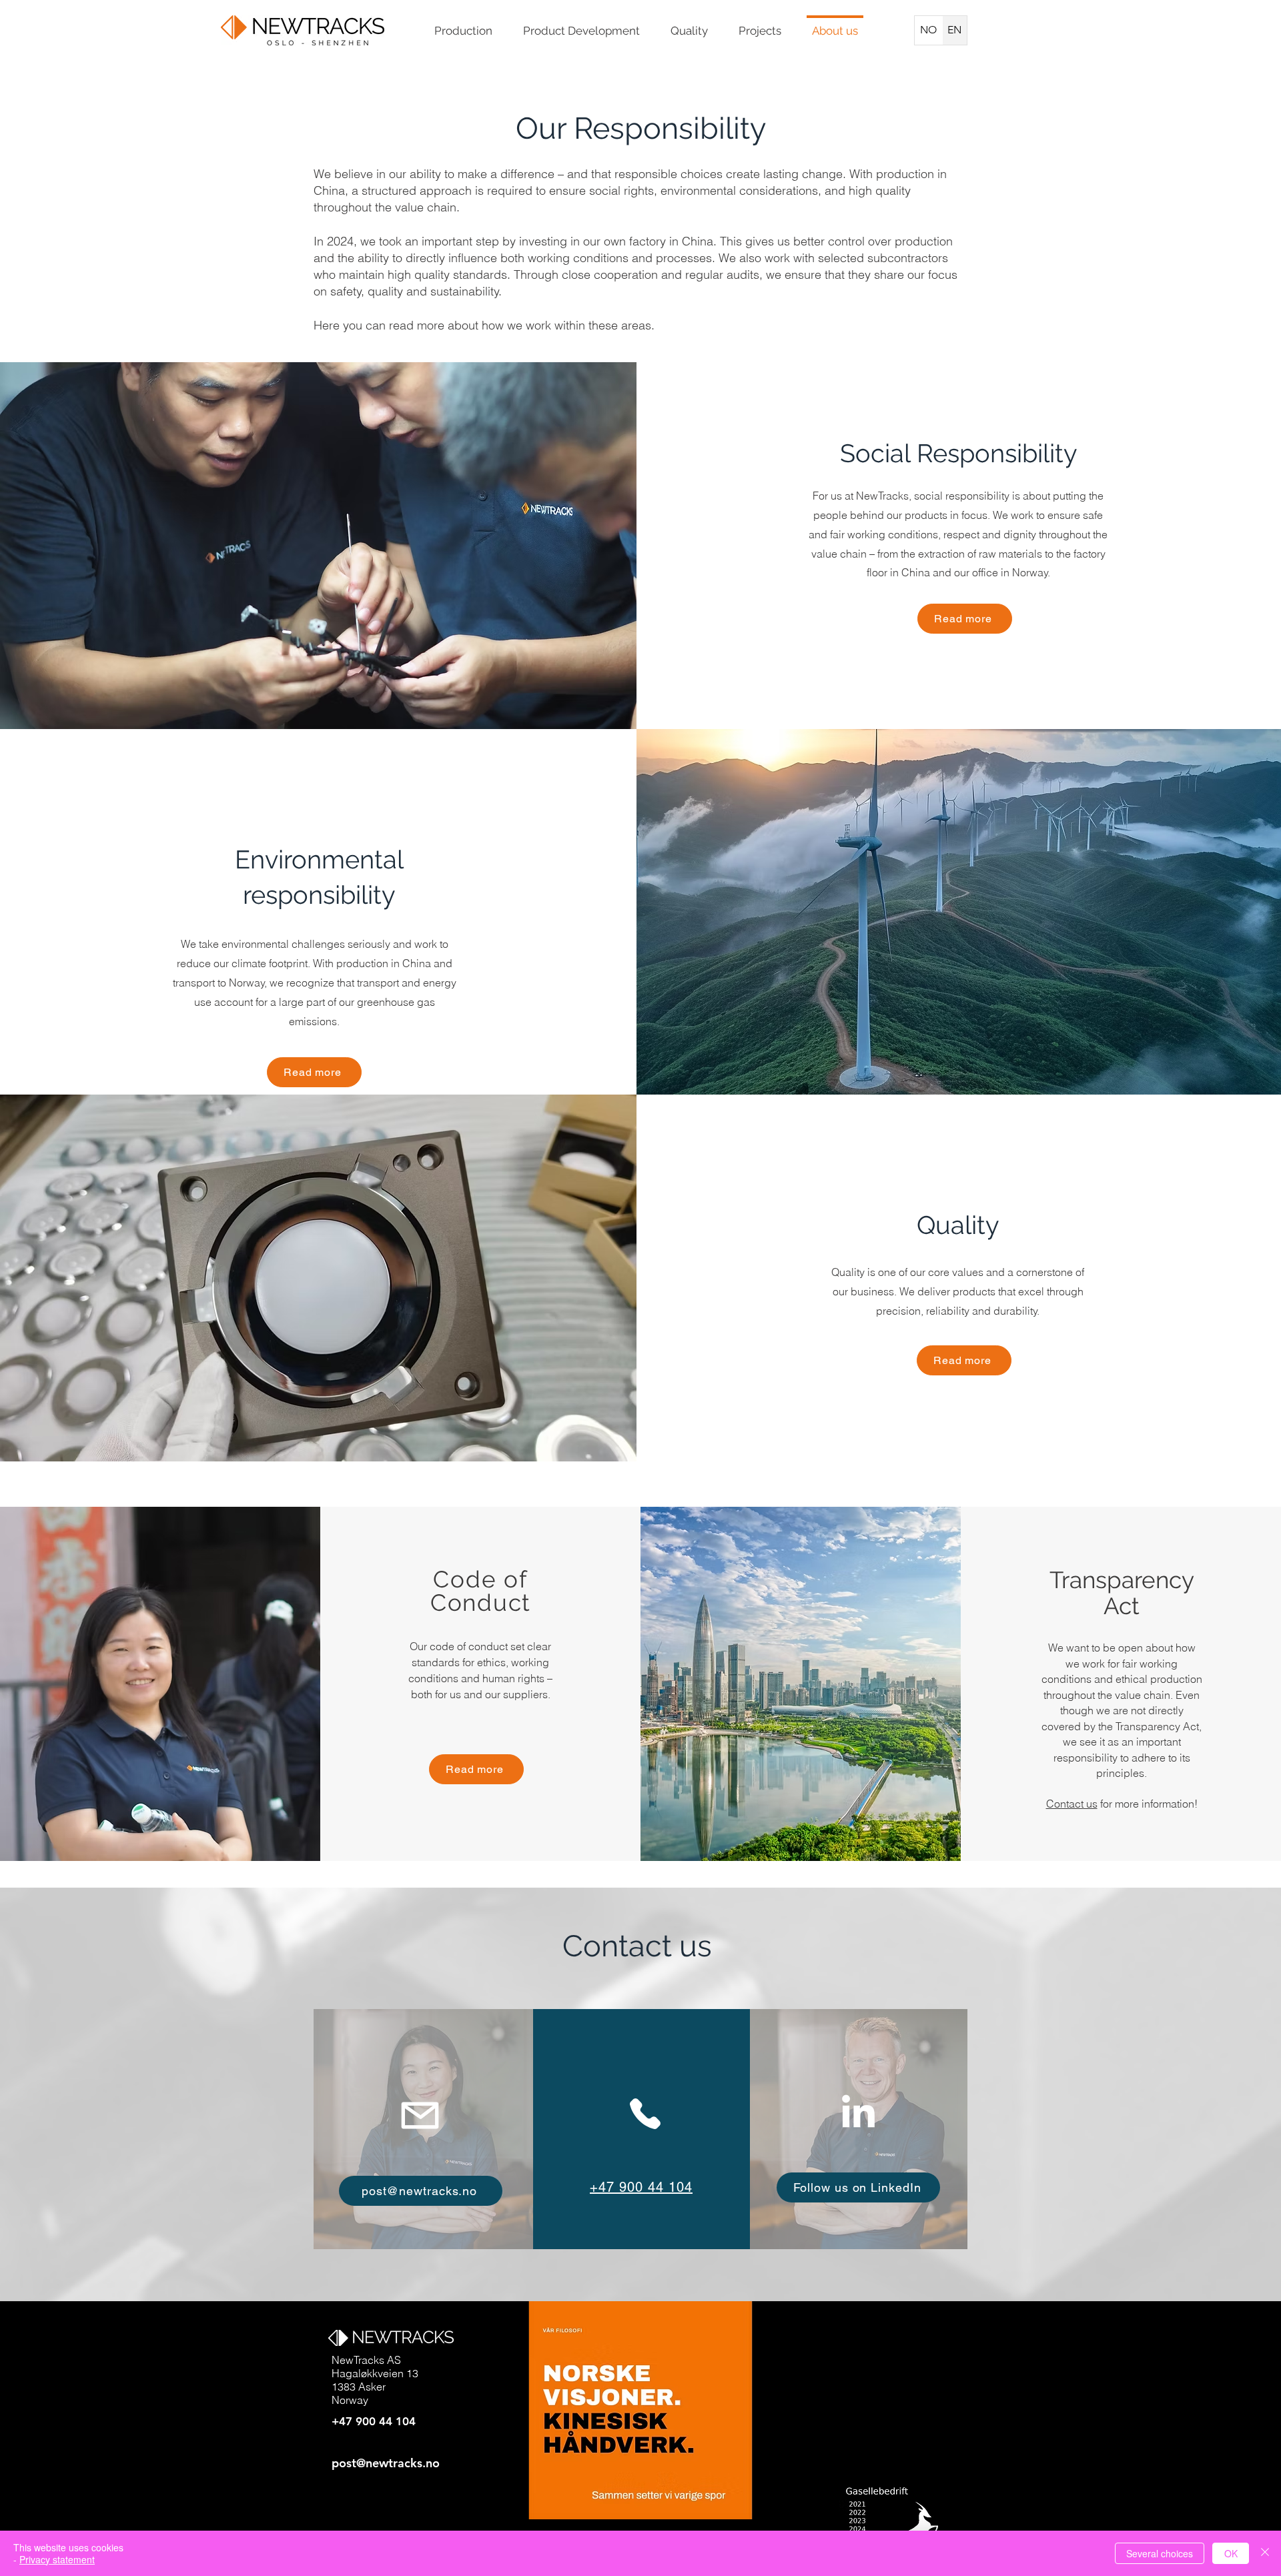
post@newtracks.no (386, 2463)
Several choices (1160, 2553)
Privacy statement (57, 2559)
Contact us (1072, 1804)
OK (1231, 2553)
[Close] (1265, 2553)
